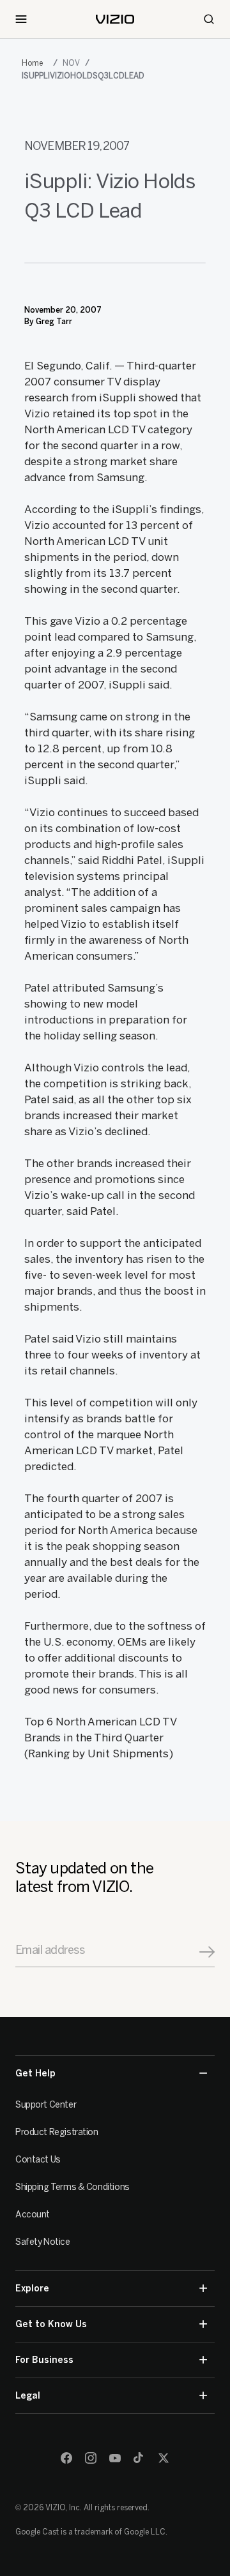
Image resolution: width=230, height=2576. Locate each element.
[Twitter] (164, 2458)
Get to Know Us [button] (51, 2324)
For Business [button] (44, 2360)
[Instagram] (91, 2458)
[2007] (35, 63)
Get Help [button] (35, 2073)
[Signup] (207, 1952)
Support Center (46, 2105)
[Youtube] (115, 2458)
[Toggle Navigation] (21, 19)
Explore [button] (32, 2289)
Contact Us (38, 2160)
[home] (115, 19)
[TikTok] (139, 2458)
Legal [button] (28, 2396)
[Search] (209, 19)
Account (33, 2215)
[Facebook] (66, 2458)
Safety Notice (43, 2242)
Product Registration (57, 2132)
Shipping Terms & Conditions (73, 2187)
